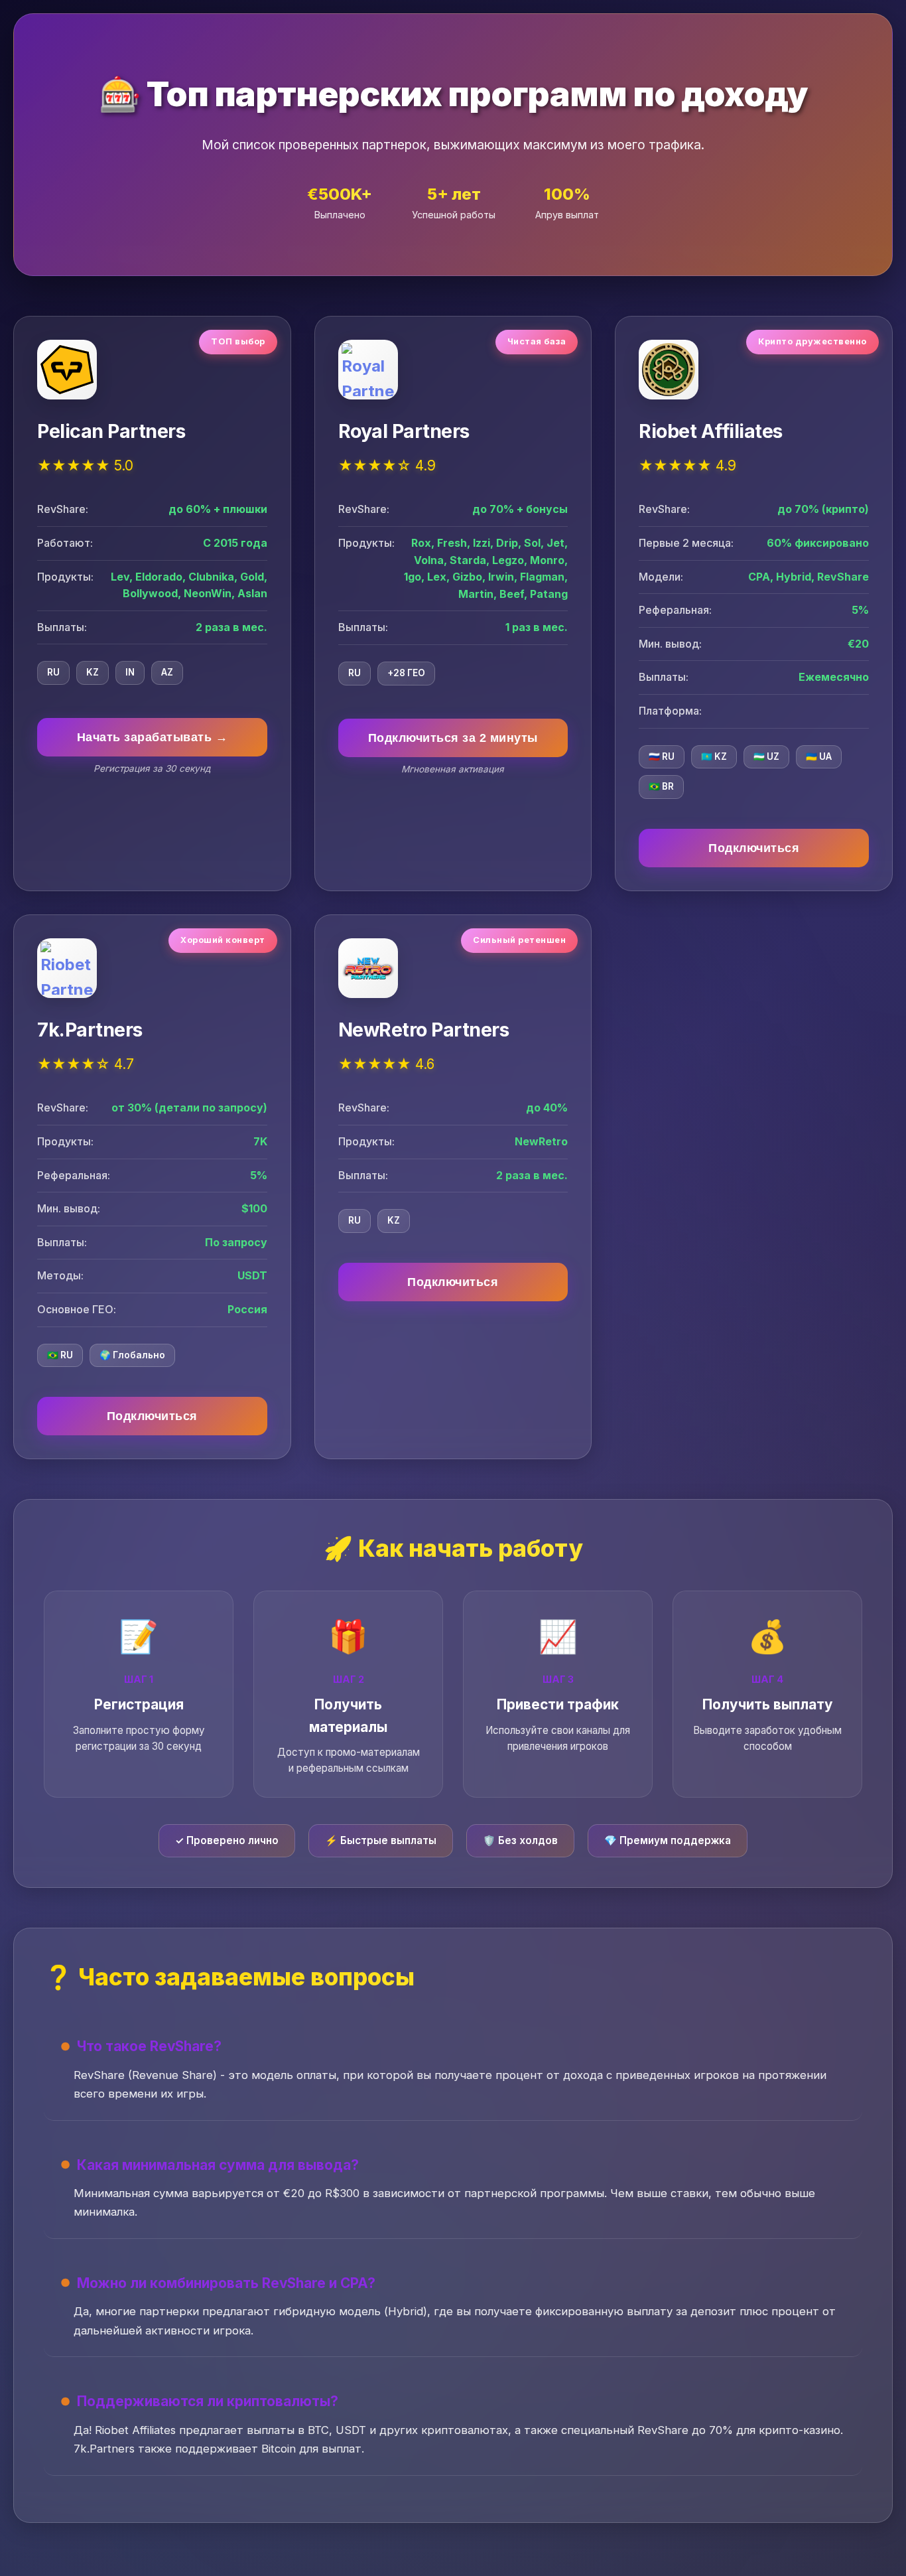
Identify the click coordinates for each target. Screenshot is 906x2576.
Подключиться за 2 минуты (453, 738)
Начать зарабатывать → (153, 737)
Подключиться (754, 848)
